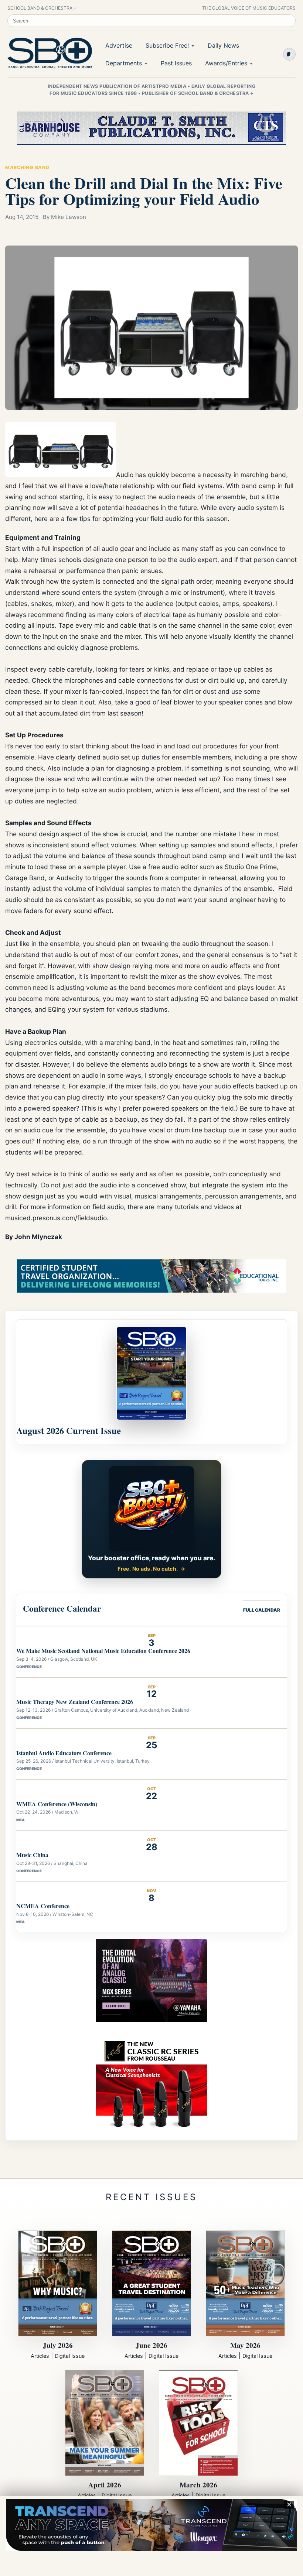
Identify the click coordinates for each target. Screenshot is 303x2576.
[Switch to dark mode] (289, 54)
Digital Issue (70, 2356)
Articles (40, 2356)
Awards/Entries (226, 63)
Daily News (223, 45)
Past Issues (176, 63)
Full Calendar (262, 1610)
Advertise (119, 45)
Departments (124, 63)
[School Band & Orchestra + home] (48, 53)
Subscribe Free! (167, 45)
